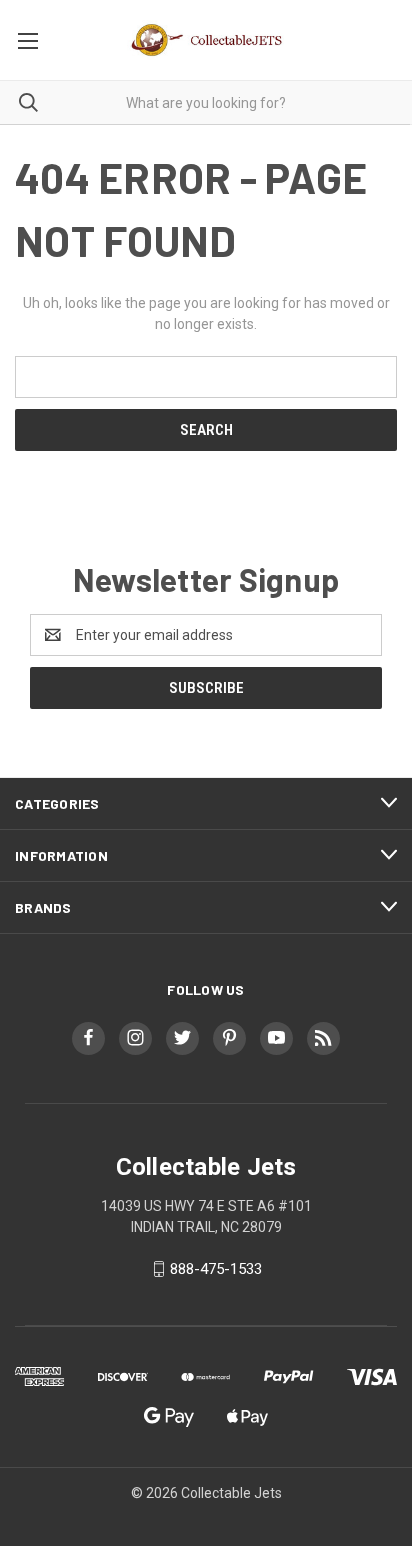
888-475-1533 (216, 1269)
